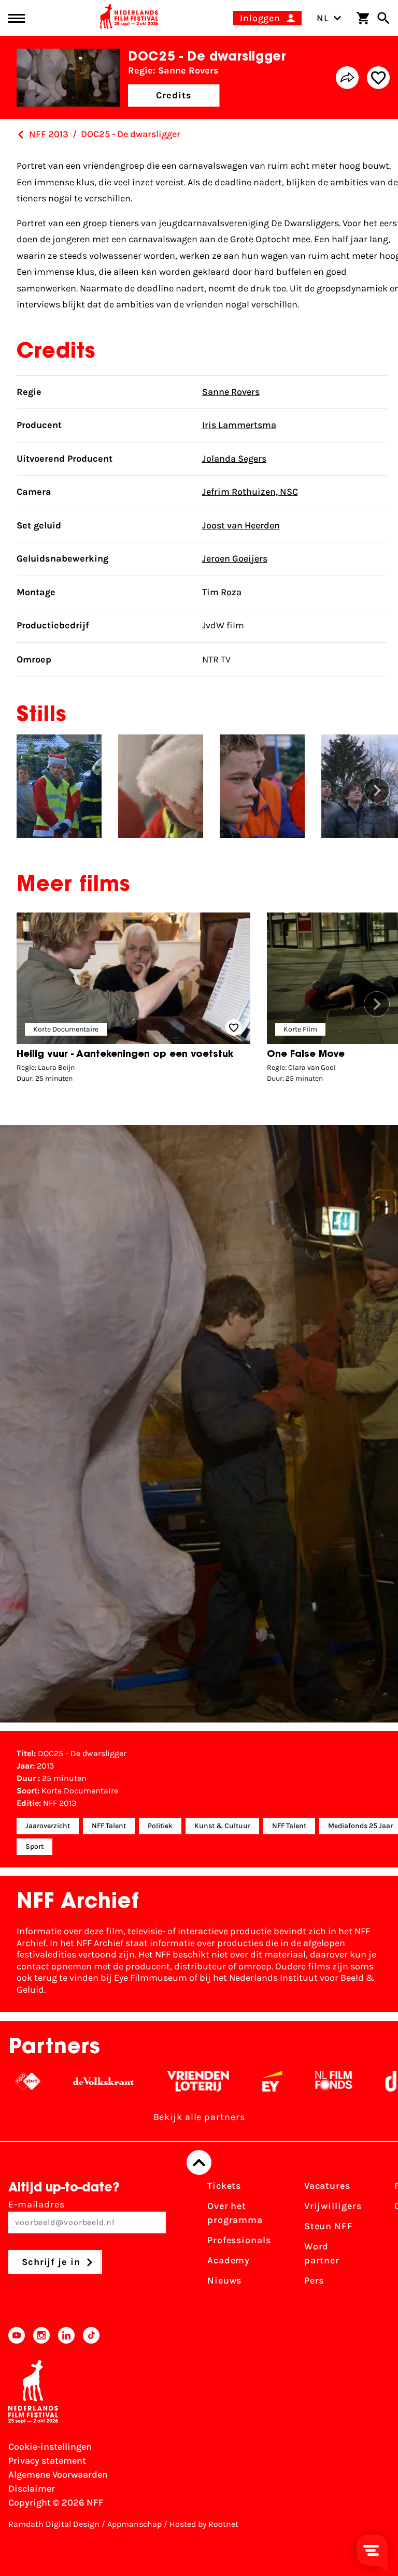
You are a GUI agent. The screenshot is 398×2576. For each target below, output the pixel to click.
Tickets (224, 2186)
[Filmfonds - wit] (299, 2081)
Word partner (322, 2253)
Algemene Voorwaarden (58, 2475)
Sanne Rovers (231, 392)
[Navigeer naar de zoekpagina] (383, 18)
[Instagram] (41, 2335)
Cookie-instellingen (50, 2447)
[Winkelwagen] (363, 18)
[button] (377, 790)
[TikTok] (91, 2335)
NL (323, 18)
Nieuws (224, 2280)
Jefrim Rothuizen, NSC (250, 492)
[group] (133, 1000)
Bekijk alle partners (199, 2117)
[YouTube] (17, 2335)
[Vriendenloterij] (164, 2081)
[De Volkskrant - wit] (69, 2081)
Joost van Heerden (241, 525)
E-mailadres (37, 2204)
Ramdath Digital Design (54, 2524)
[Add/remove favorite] (378, 78)
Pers (314, 2280)
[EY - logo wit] (238, 2081)
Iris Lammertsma (239, 425)
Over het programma (235, 2213)
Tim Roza (222, 592)
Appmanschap (134, 2524)
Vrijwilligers (333, 2206)
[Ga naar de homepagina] (129, 18)
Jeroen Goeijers (235, 558)
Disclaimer (32, 2489)
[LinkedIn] (66, 2335)
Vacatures (327, 2186)
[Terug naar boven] (199, 2162)
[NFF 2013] (21, 135)
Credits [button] (174, 95)
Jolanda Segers (234, 459)
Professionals (239, 2240)
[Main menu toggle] (17, 18)
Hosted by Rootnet (204, 2524)
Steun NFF (329, 2226)
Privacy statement (47, 2461)
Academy (229, 2260)
